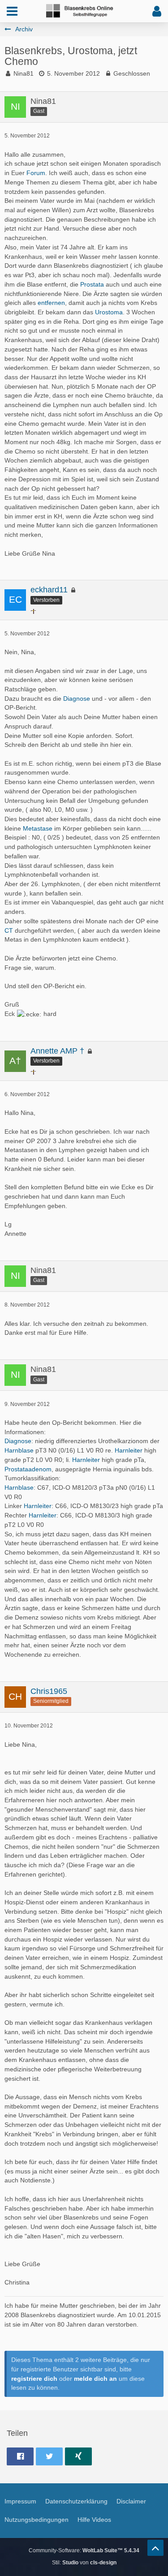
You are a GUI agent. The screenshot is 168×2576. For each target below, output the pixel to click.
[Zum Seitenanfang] (155, 2548)
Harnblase (19, 1450)
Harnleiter (129, 1450)
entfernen (51, 303)
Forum (36, 173)
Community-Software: (84, 2550)
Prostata (92, 284)
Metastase (38, 828)
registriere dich (34, 2379)
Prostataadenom (28, 1469)
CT (9, 930)
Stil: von (84, 2563)
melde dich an (95, 2379)
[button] (12, 11)
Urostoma (109, 312)
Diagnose (77, 699)
